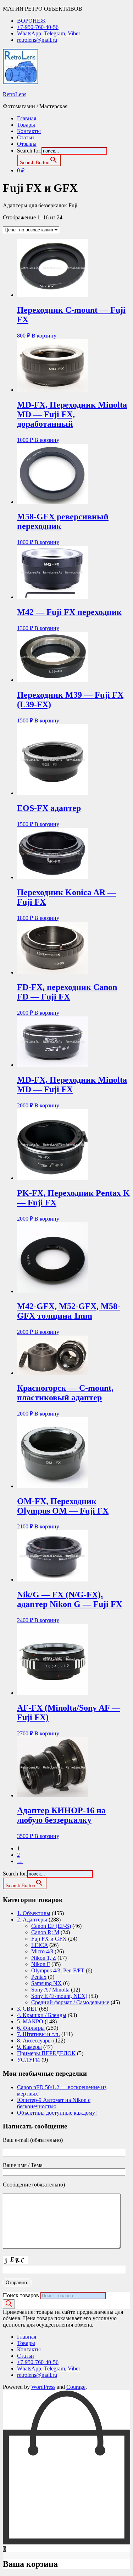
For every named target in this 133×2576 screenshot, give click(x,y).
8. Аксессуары (34, 2041)
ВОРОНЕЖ (31, 21)
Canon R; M (45, 1932)
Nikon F (41, 1964)
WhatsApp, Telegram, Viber (49, 33)
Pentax (39, 1977)
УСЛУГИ (29, 2060)
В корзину (44, 336)
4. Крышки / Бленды (42, 2015)
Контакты (29, 131)
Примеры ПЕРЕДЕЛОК (46, 2053)
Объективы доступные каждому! (57, 2113)
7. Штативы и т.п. (38, 2034)
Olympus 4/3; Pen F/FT (58, 1970)
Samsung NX (46, 1983)
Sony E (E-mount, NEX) (59, 1996)
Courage (76, 2387)
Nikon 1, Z (44, 1958)
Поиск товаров (21, 2295)
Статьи (26, 137)
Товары (26, 125)
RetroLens (15, 94)
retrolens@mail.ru (37, 40)
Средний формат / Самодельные (70, 2002)
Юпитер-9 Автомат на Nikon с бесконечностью (54, 2103)
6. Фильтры (31, 2028)
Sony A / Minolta (50, 1990)
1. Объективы (34, 1913)
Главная (27, 118)
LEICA (40, 1945)
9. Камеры (29, 2047)
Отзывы (27, 144)
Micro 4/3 (42, 1951)
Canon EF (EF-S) (51, 1926)
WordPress (43, 2387)
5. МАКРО (30, 2021)
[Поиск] (9, 2304)
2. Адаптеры (32, 1920)
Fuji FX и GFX (49, 1939)
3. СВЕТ (27, 2009)
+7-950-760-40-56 (38, 27)
